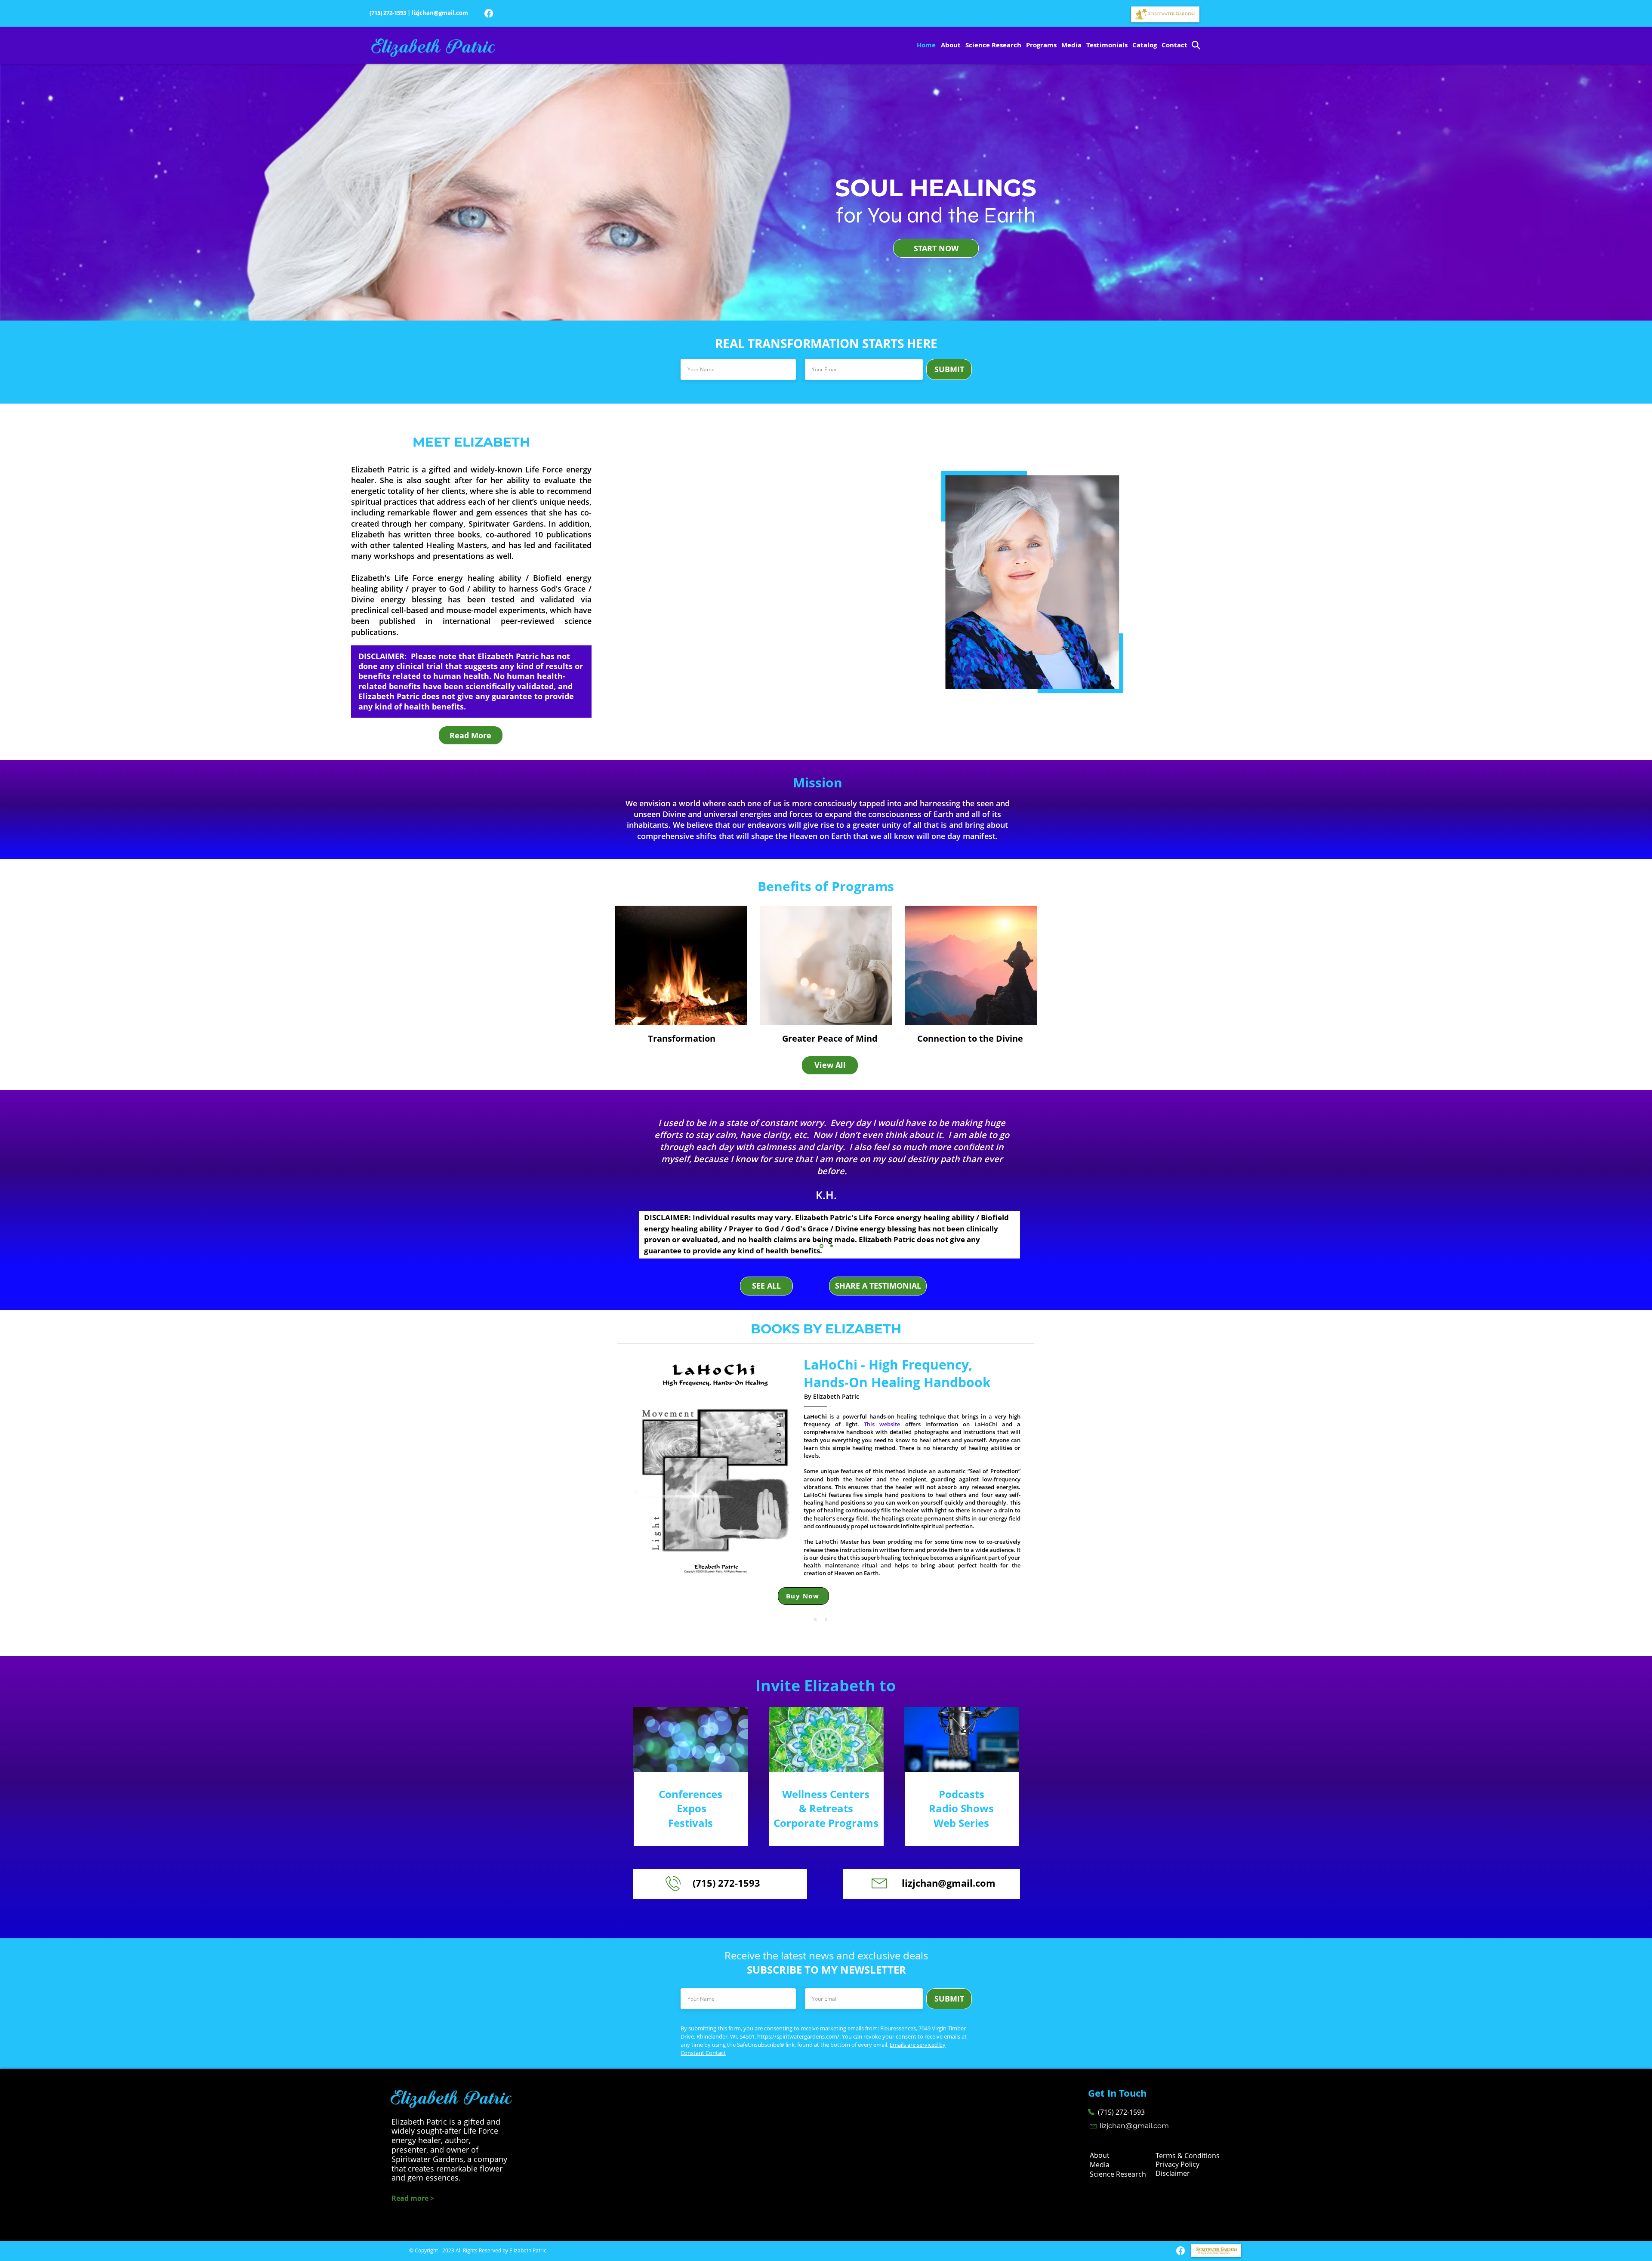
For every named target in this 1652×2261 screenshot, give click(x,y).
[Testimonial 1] (821, 1246)
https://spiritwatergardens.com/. (799, 2036)
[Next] (1598, 1178)
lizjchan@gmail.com (440, 13)
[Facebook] (489, 13)
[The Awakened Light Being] (815, 1619)
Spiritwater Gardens (506, 524)
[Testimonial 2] (832, 1246)
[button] (878, 1286)
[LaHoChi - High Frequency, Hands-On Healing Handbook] (837, 1619)
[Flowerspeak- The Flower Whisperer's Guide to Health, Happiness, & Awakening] (826, 1619)
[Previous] (54, 1178)
